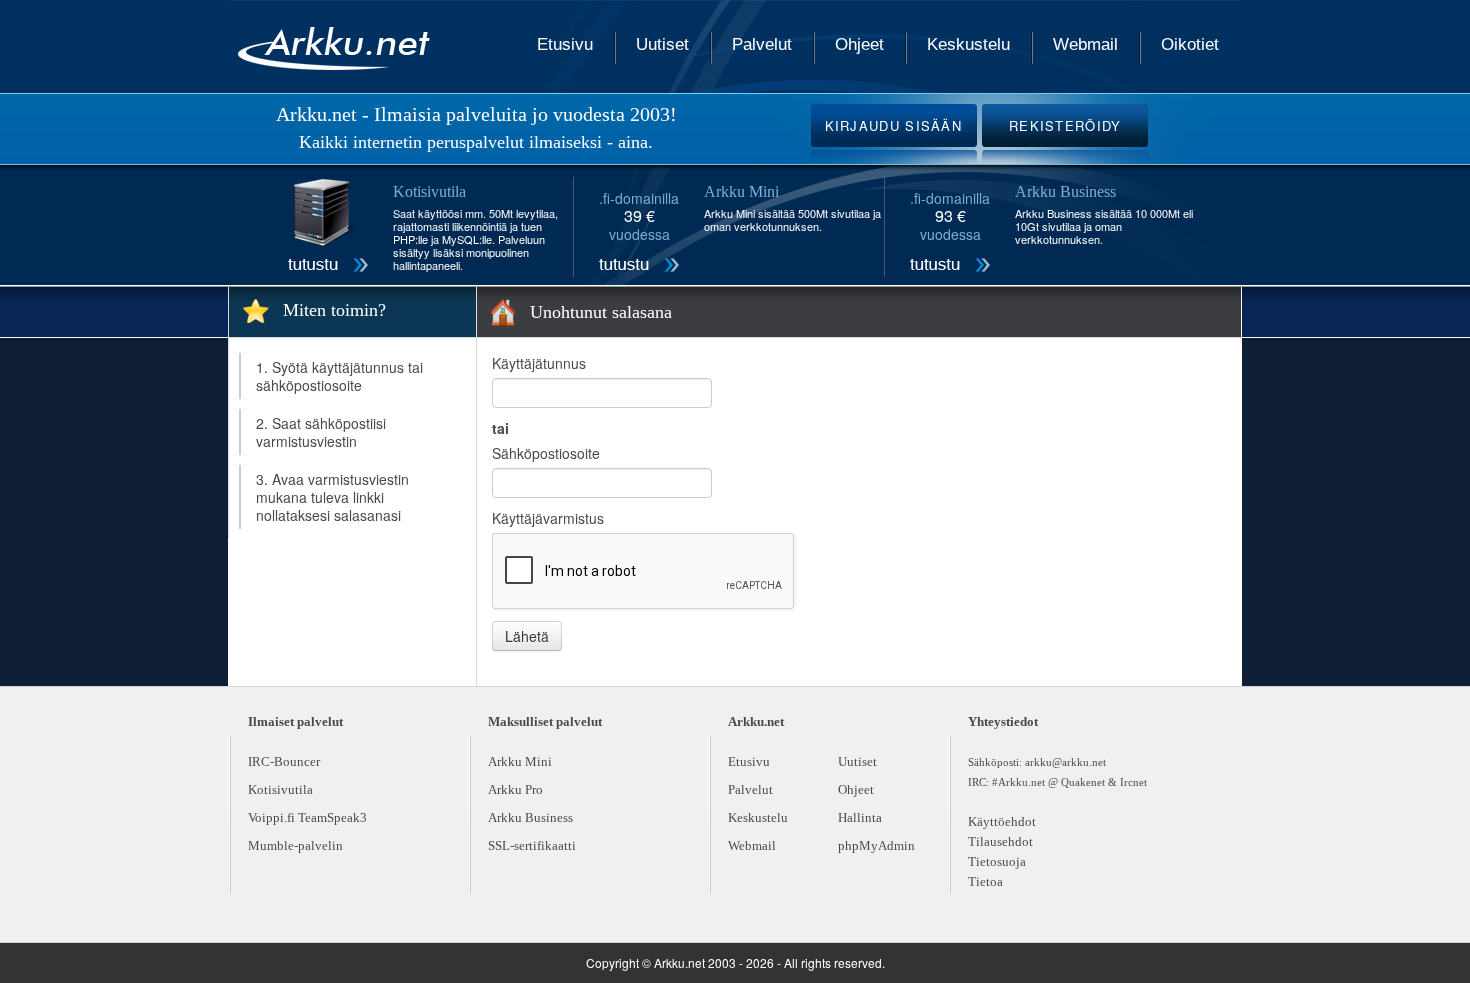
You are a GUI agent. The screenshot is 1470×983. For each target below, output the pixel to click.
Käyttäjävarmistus (548, 518)
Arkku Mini (520, 761)
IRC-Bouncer (284, 761)
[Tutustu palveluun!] (328, 228)
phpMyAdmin (876, 845)
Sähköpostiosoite (546, 453)
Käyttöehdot (1002, 821)
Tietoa (985, 881)
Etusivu (565, 44)
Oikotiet (1190, 44)
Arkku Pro (515, 789)
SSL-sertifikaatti (532, 845)
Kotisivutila (280, 789)
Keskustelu (968, 44)
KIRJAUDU (894, 125)
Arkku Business (530, 817)
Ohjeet (859, 44)
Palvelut (762, 44)
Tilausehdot (1000, 841)
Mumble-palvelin (295, 845)
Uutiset (662, 44)
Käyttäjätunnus (539, 363)
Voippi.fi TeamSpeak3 (307, 817)
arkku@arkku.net (1065, 762)
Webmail (1085, 44)
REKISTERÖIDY (1065, 125)
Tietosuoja (997, 861)
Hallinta (860, 817)
